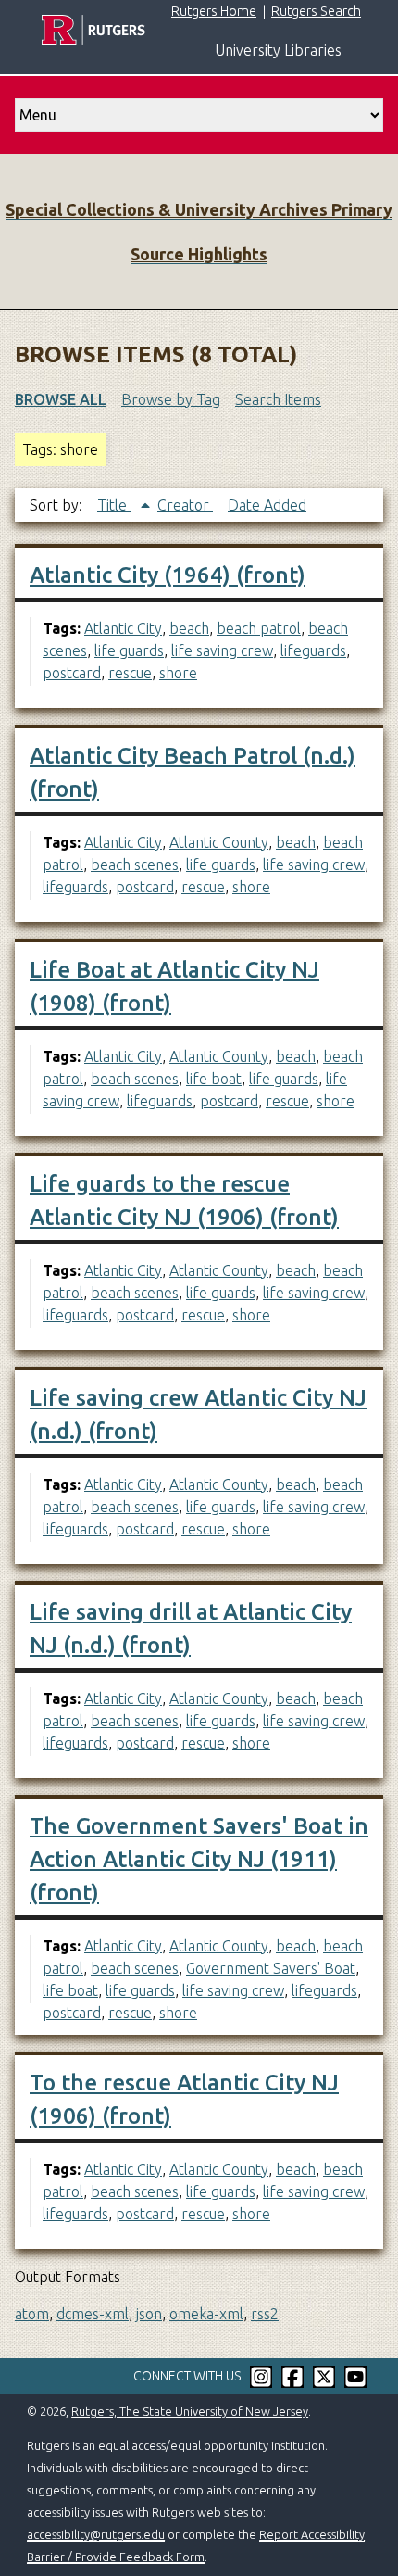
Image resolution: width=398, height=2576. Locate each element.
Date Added (267, 505)
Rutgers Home (214, 11)
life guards (129, 650)
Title (114, 505)
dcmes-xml (93, 2314)
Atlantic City (123, 628)
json (149, 2314)
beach (189, 628)
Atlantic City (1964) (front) (168, 575)
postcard (72, 673)
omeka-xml (206, 2314)
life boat (214, 1079)
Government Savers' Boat (271, 1968)
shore (178, 673)
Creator (185, 505)
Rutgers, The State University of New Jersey (190, 2411)
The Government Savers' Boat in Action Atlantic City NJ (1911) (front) (199, 1859)
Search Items (278, 399)
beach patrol (259, 628)
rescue (130, 673)
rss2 (265, 2314)
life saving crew (222, 650)
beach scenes (135, 865)
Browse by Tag (171, 399)
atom (32, 2314)
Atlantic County (219, 842)
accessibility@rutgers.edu (96, 2534)
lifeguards (313, 650)
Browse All (61, 399)
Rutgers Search (316, 11)
